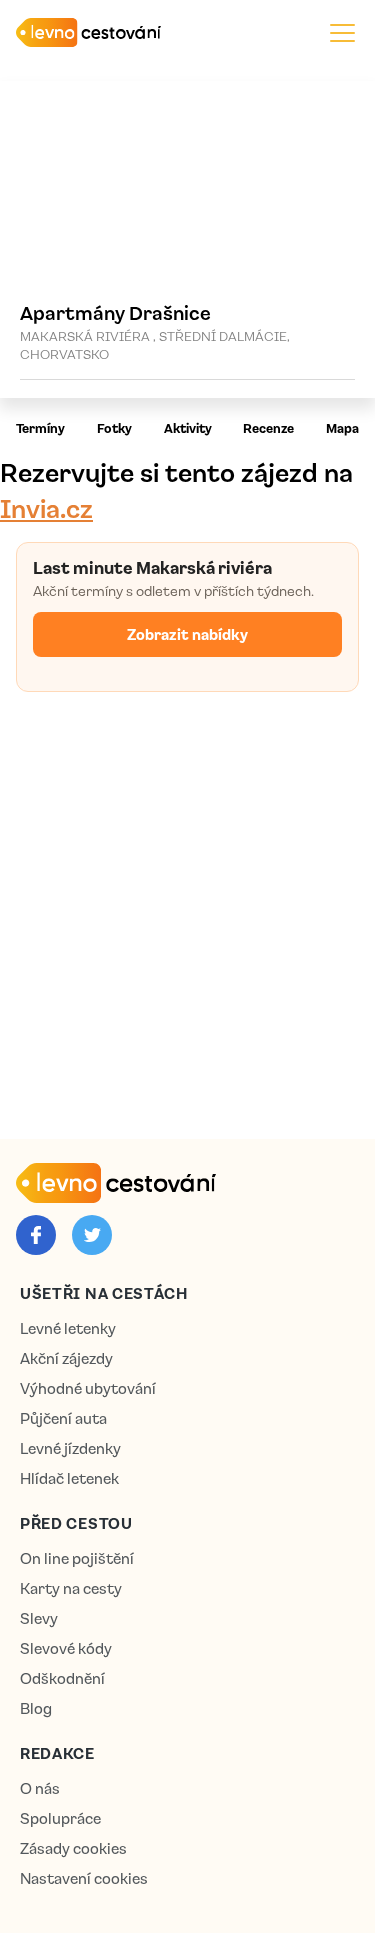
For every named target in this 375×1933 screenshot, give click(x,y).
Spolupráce (60, 1818)
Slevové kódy (66, 1648)
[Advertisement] (187, 911)
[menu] (342, 32)
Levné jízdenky (70, 1448)
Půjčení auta (63, 1418)
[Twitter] (92, 1235)
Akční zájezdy (66, 1358)
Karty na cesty (71, 1588)
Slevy (39, 1618)
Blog (36, 1708)
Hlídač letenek (69, 1478)
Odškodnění (62, 1678)
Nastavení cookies (84, 1878)
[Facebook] (36, 1235)
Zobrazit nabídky (187, 634)
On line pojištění (77, 1558)
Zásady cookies (73, 1848)
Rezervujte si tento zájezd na (176, 489)
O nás (40, 1788)
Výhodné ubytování (88, 1388)
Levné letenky (68, 1328)
